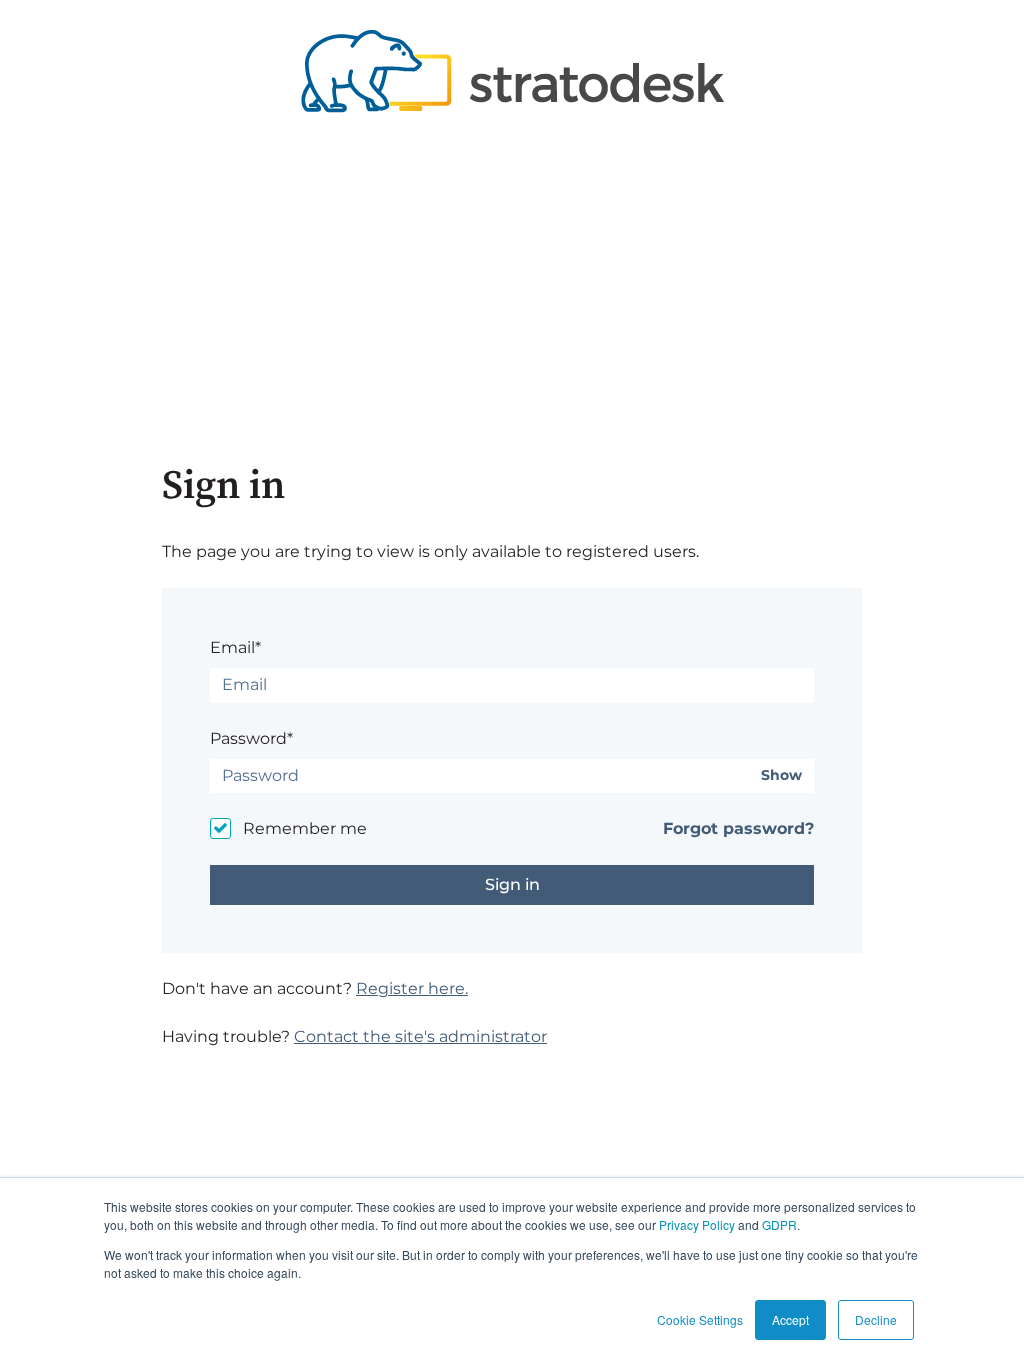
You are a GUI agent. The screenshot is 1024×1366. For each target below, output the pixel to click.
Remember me (305, 828)
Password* (251, 738)
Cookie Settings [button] (700, 1319)
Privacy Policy (697, 1224)
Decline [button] (876, 1319)
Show (781, 775)
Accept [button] (790, 1319)
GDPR (779, 1224)
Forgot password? (738, 828)
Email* (235, 647)
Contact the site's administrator (420, 1036)
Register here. (412, 988)
